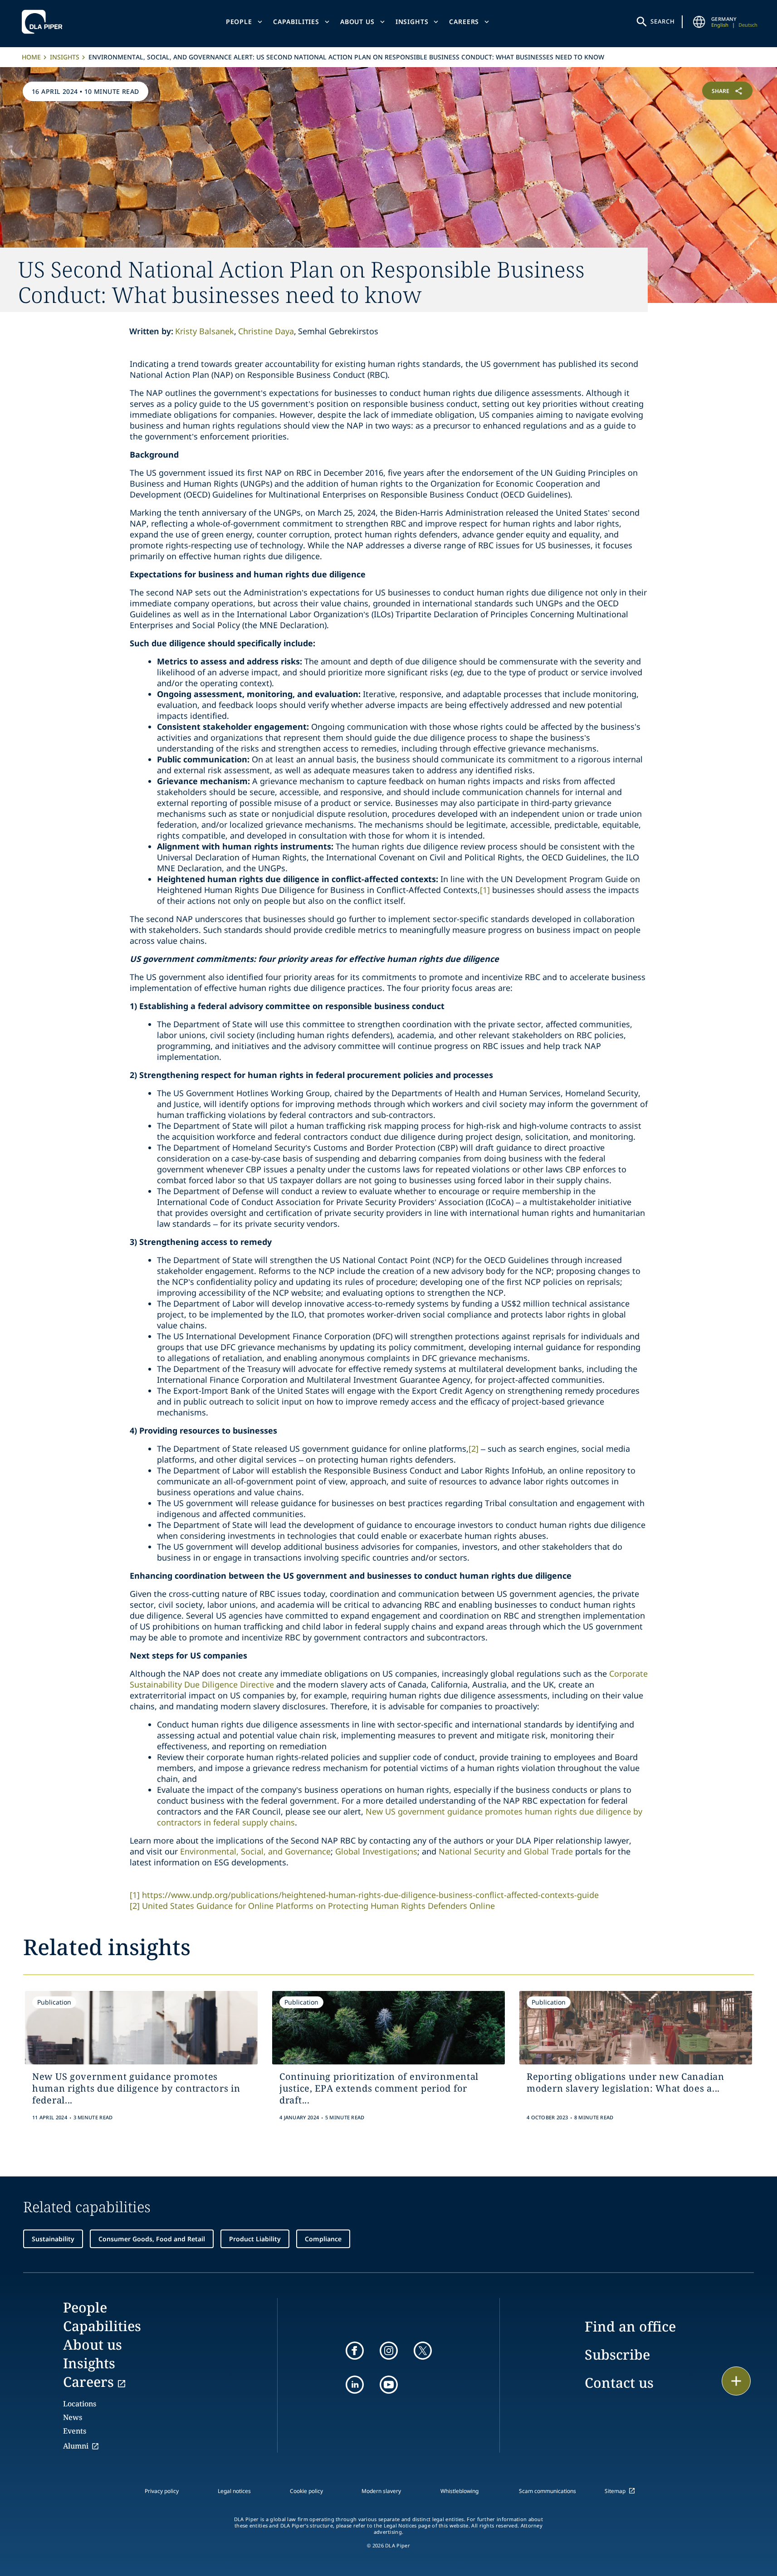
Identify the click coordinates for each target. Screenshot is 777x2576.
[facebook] (355, 2351)
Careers (464, 22)
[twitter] (423, 2351)
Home (31, 57)
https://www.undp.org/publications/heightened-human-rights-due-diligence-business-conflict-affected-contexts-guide (370, 1895)
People (239, 22)
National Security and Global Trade (506, 1851)
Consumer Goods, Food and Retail (152, 2239)
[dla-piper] (44, 22)
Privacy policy (162, 2491)
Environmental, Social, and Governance (255, 1851)
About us (357, 22)
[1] (485, 890)
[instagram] (389, 2351)
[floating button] (736, 2381)
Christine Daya (266, 331)
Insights (412, 22)
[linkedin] (355, 2385)
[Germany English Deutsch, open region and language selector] (699, 22)
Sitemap (615, 2491)
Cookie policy (306, 2491)
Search (663, 21)
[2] (474, 1449)
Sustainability (53, 2239)
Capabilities (296, 22)
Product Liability (255, 2239)
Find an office (630, 2326)
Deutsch (748, 25)
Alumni (76, 2446)
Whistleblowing (459, 2491)
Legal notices (234, 2491)
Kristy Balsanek (205, 331)
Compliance (323, 2239)
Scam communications (547, 2491)
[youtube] (389, 2385)
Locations (80, 2404)
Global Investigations (376, 1851)
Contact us (619, 2383)
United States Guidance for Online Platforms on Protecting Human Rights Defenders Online (318, 1906)
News (73, 2417)
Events (75, 2431)
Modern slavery (381, 2491)
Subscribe (617, 2354)
